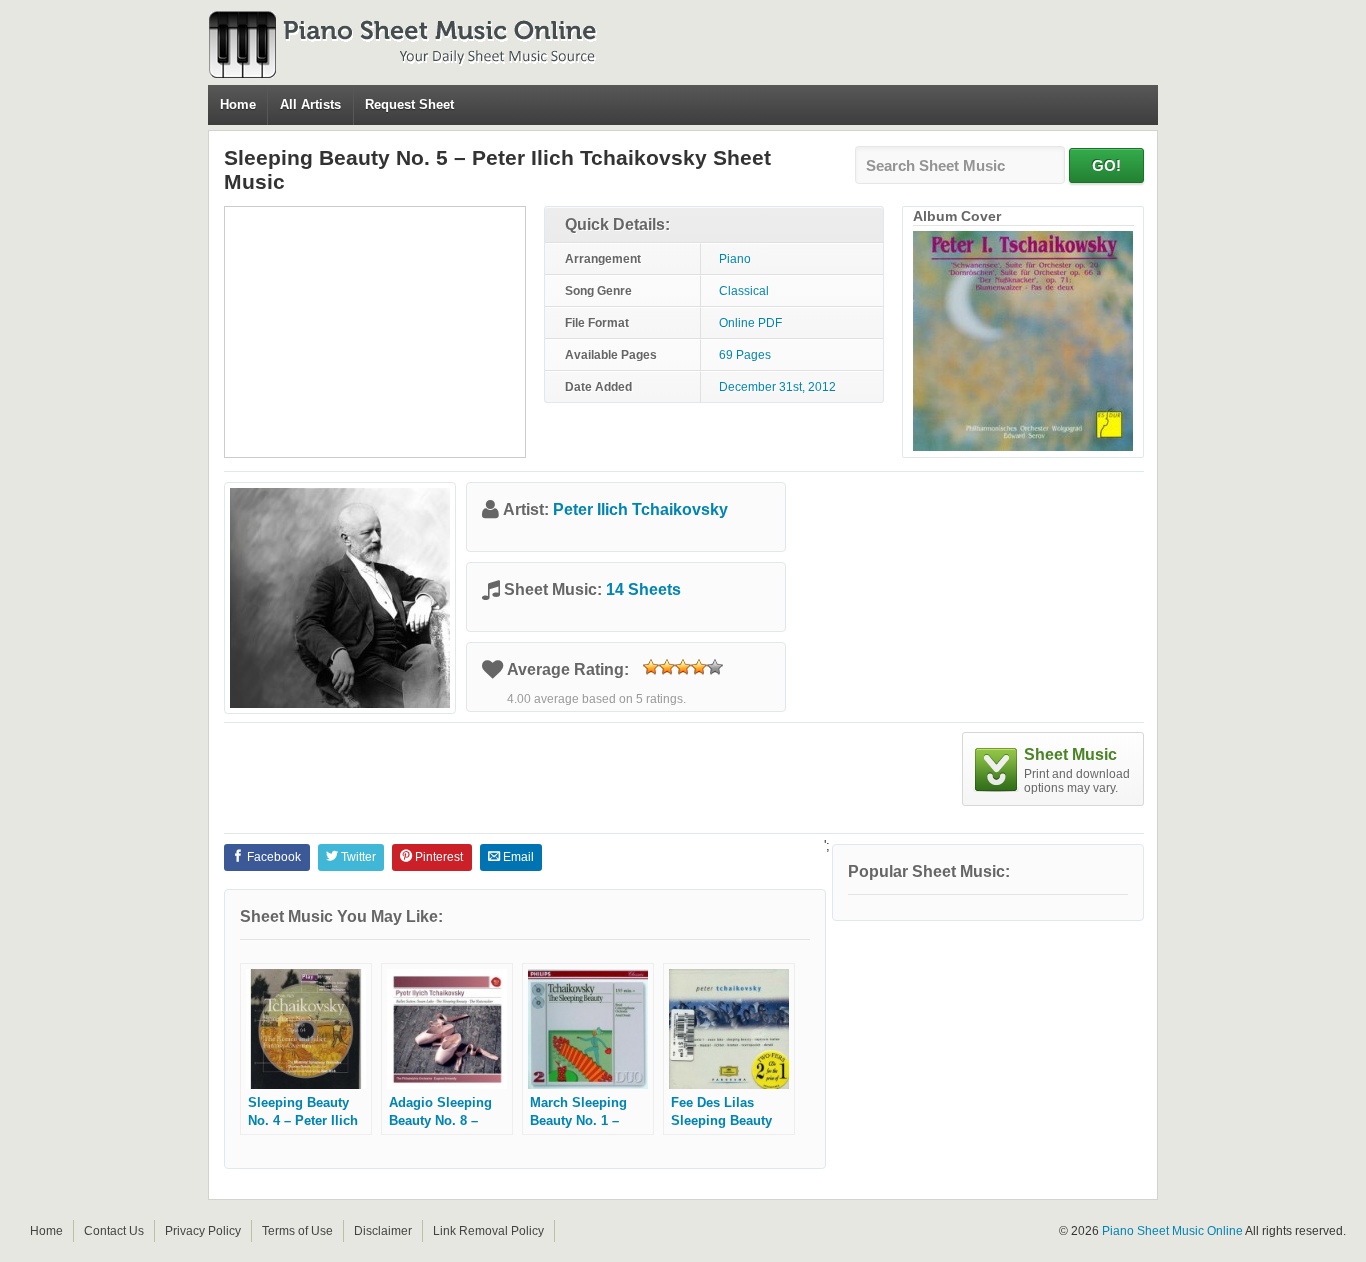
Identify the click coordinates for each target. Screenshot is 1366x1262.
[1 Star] (651, 667)
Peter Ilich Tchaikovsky (640, 509)
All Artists (310, 104)
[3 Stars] (683, 667)
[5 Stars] (715, 667)
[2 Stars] (667, 667)
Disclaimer (383, 1231)
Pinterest (437, 857)
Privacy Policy (203, 1231)
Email (517, 857)
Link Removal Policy (488, 1231)
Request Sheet (409, 104)
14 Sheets (643, 589)
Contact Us (114, 1231)
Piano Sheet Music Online (1172, 1231)
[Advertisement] (375, 332)
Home (238, 104)
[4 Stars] (699, 667)
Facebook (272, 857)
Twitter (357, 857)
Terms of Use (297, 1231)
